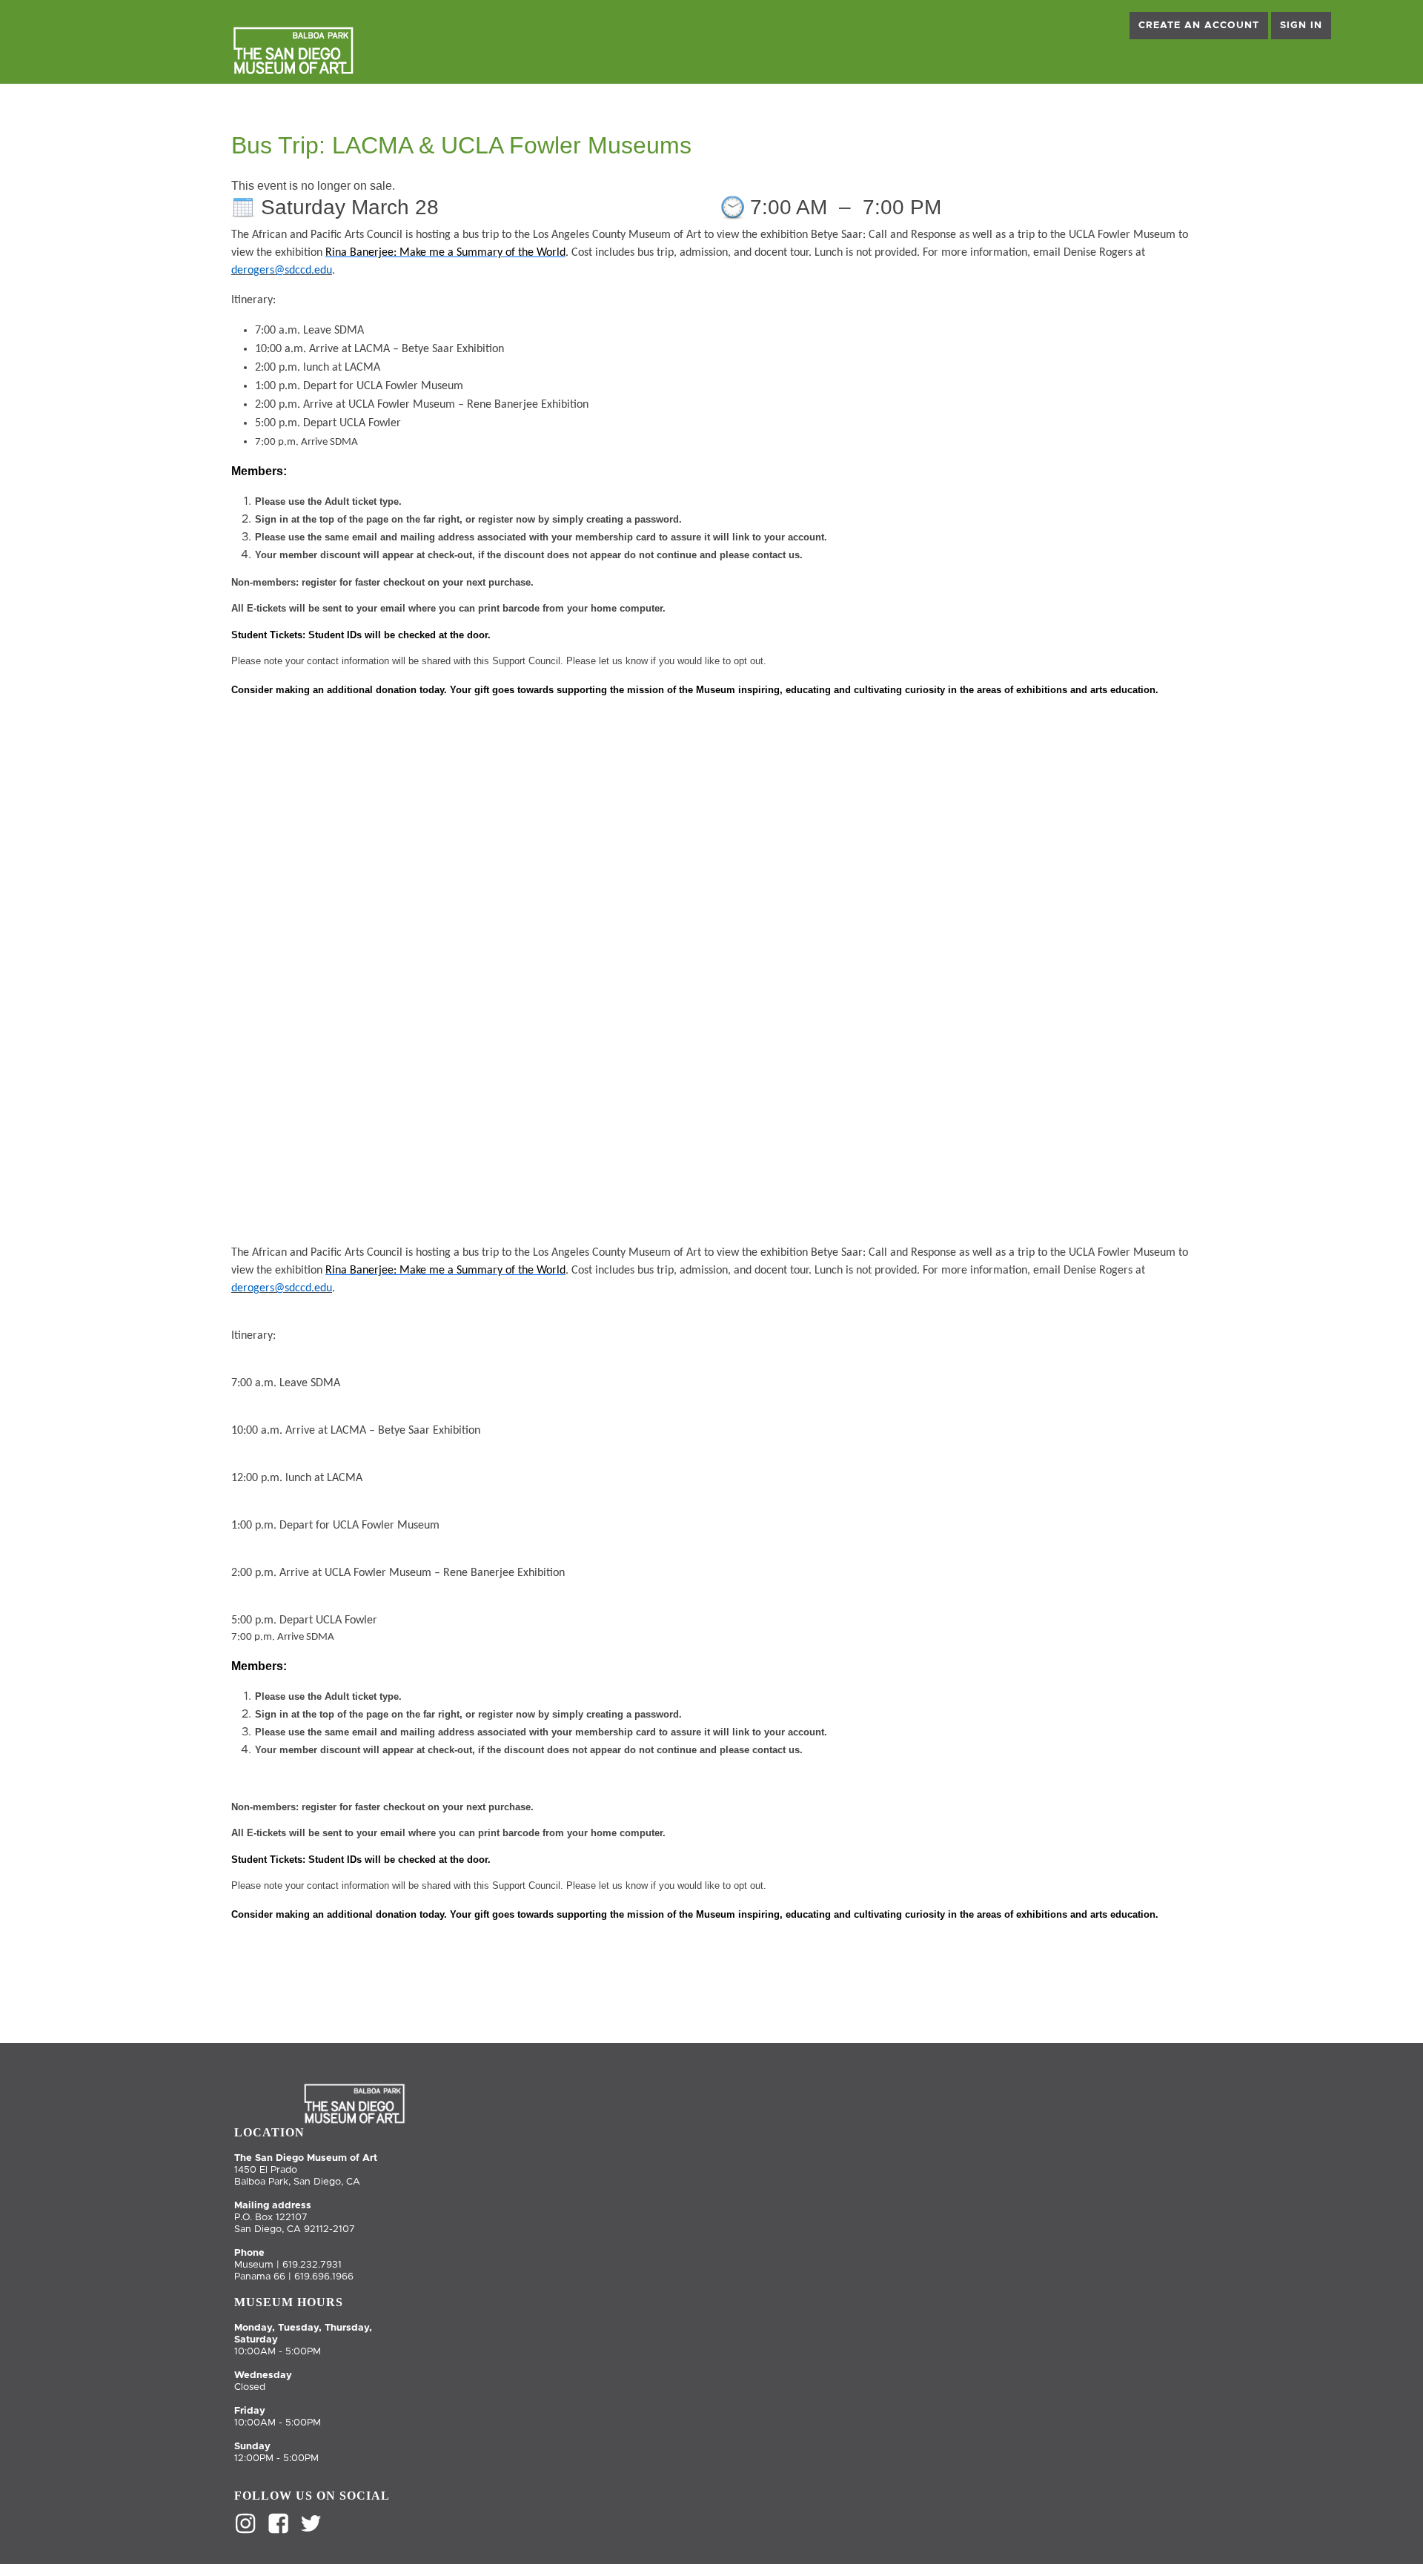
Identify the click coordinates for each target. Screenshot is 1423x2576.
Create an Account (1199, 26)
